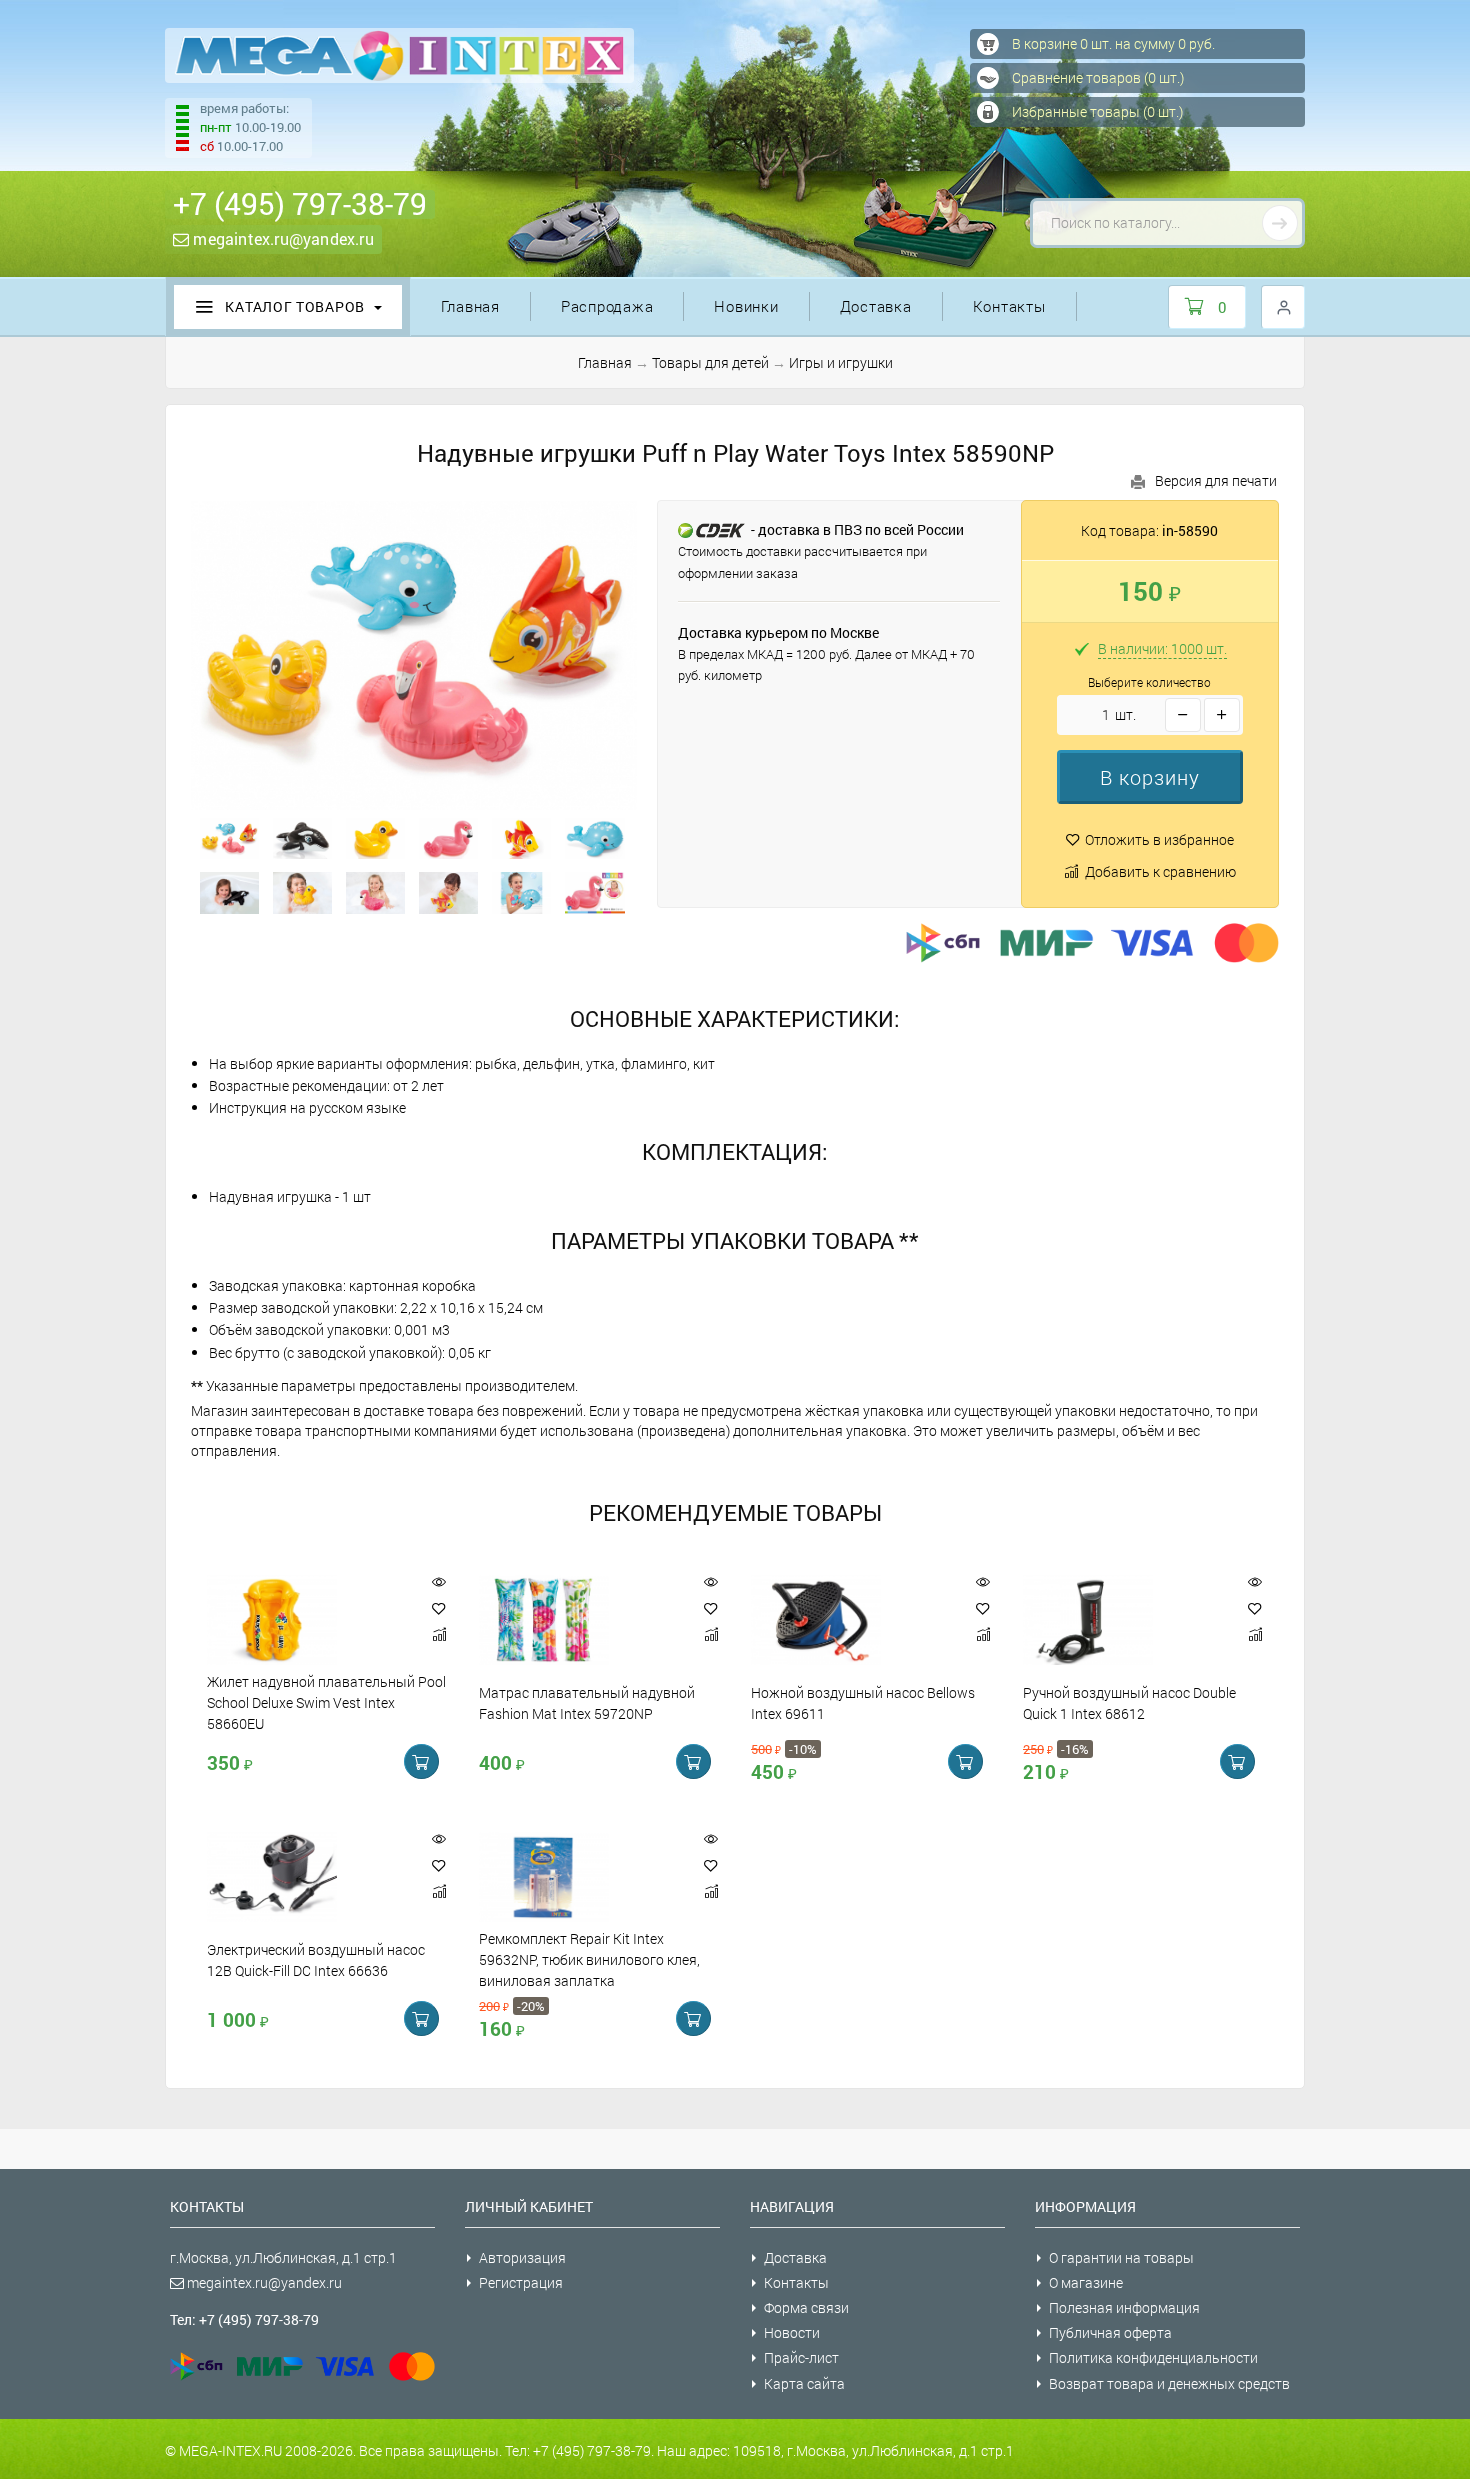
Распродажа (607, 306)
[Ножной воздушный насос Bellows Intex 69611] (853, 1620)
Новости (792, 2332)
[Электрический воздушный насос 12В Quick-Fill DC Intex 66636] (309, 1877)
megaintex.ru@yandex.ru (281, 238)
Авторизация (522, 2257)
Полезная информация (1124, 2307)
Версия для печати (1216, 480)
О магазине (1086, 2282)
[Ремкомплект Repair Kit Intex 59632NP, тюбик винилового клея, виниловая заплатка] (581, 1877)
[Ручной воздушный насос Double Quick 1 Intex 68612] (1125, 1620)
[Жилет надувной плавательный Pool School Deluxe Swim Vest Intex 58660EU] (309, 1620)
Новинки (746, 306)
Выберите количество (1149, 682)
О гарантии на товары (1121, 2257)
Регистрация (521, 2282)
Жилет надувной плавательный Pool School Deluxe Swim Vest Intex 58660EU (326, 1703)
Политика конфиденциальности (1153, 2357)
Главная (470, 306)
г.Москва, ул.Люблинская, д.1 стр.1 (283, 2257)
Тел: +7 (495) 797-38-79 (244, 2319)
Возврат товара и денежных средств (1169, 2383)
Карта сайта (804, 2383)
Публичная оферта (1110, 2332)
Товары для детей (710, 362)
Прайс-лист (801, 2357)
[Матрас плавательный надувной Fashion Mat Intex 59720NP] (581, 1620)
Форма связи (806, 2307)
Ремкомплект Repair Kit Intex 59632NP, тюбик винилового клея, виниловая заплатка (589, 1960)
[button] (1150, 777)
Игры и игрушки (841, 362)
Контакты (1009, 306)
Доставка (876, 306)
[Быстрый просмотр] (439, 1582)
